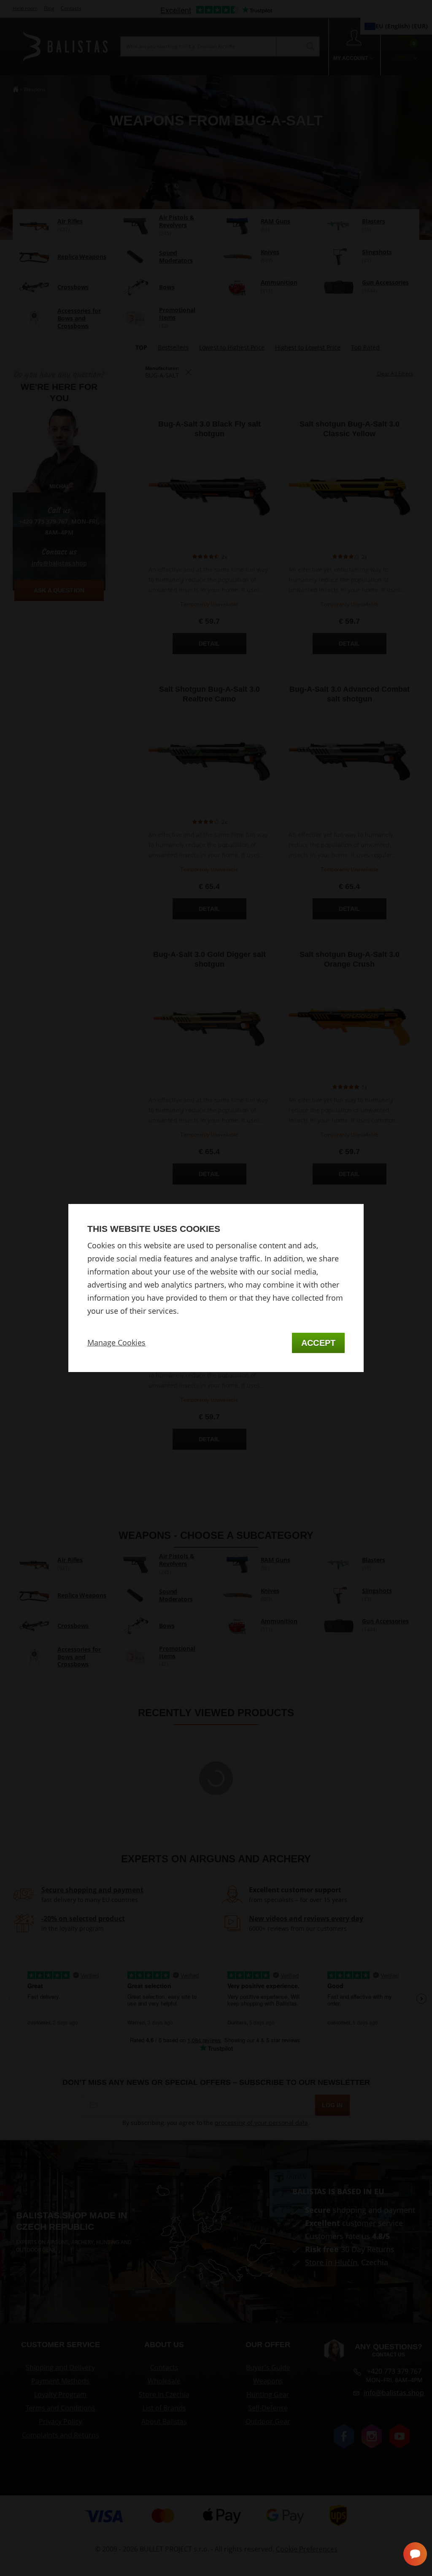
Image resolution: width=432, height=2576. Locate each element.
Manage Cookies (116, 1342)
